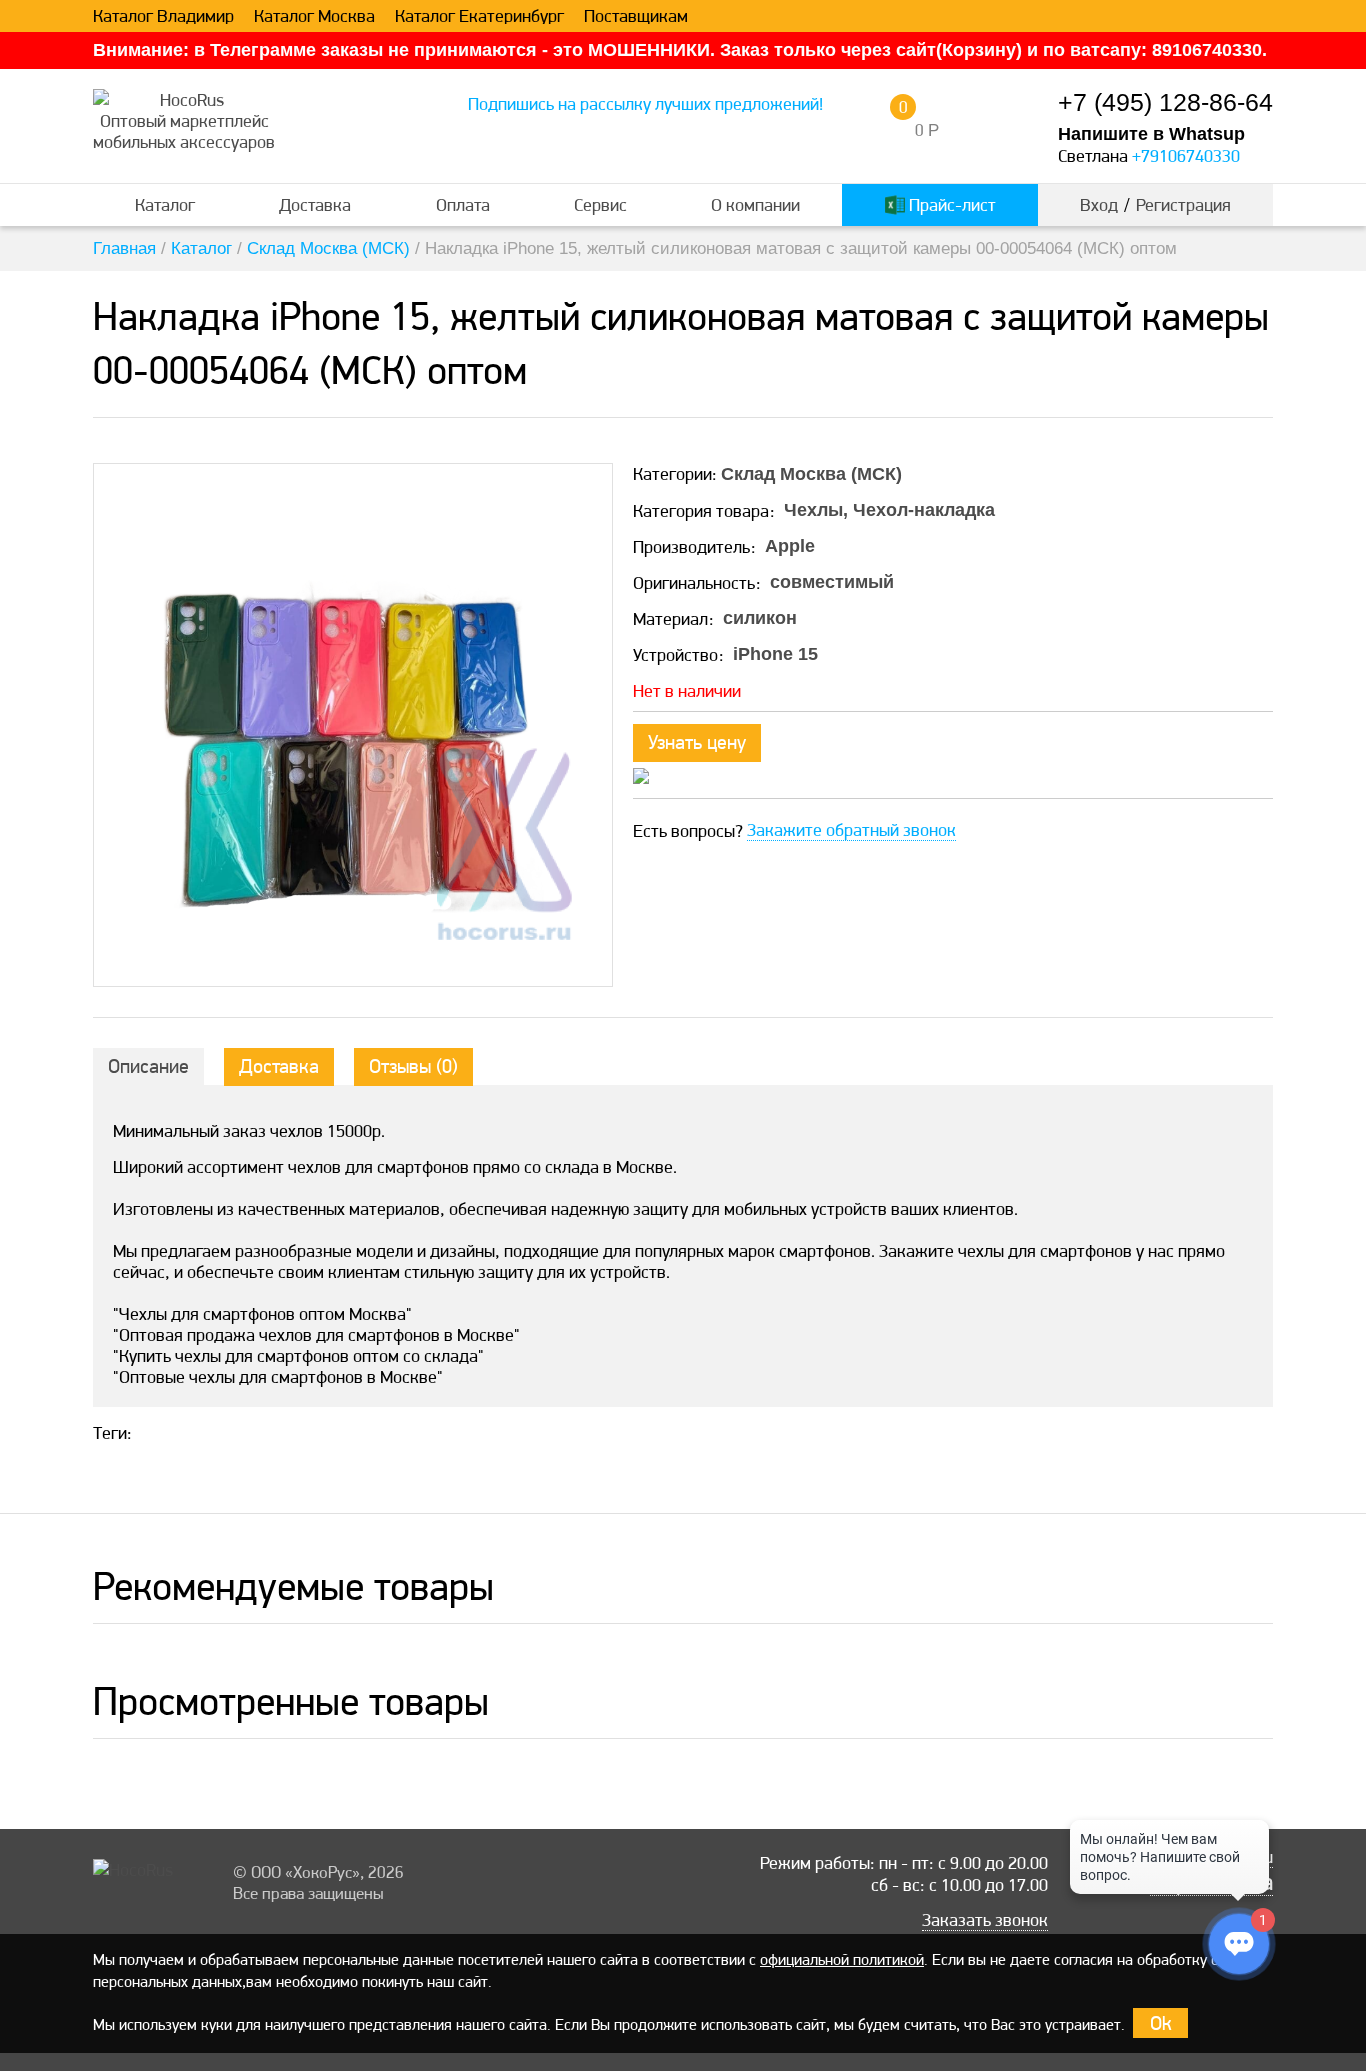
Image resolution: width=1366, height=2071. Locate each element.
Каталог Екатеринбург (479, 16)
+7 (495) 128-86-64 (1165, 102)
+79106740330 (1186, 155)
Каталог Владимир (163, 16)
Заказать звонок (985, 1920)
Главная (124, 248)
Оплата (463, 204)
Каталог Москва (314, 16)
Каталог (165, 204)
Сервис (600, 204)
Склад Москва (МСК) (328, 248)
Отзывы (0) (413, 1066)
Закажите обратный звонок (851, 830)
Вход (1099, 204)
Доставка (315, 204)
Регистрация (1183, 204)
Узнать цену (697, 742)
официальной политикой (842, 1959)
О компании (755, 204)
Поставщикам (636, 16)
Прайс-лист (950, 204)
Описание (148, 1066)
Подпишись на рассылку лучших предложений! (645, 103)
